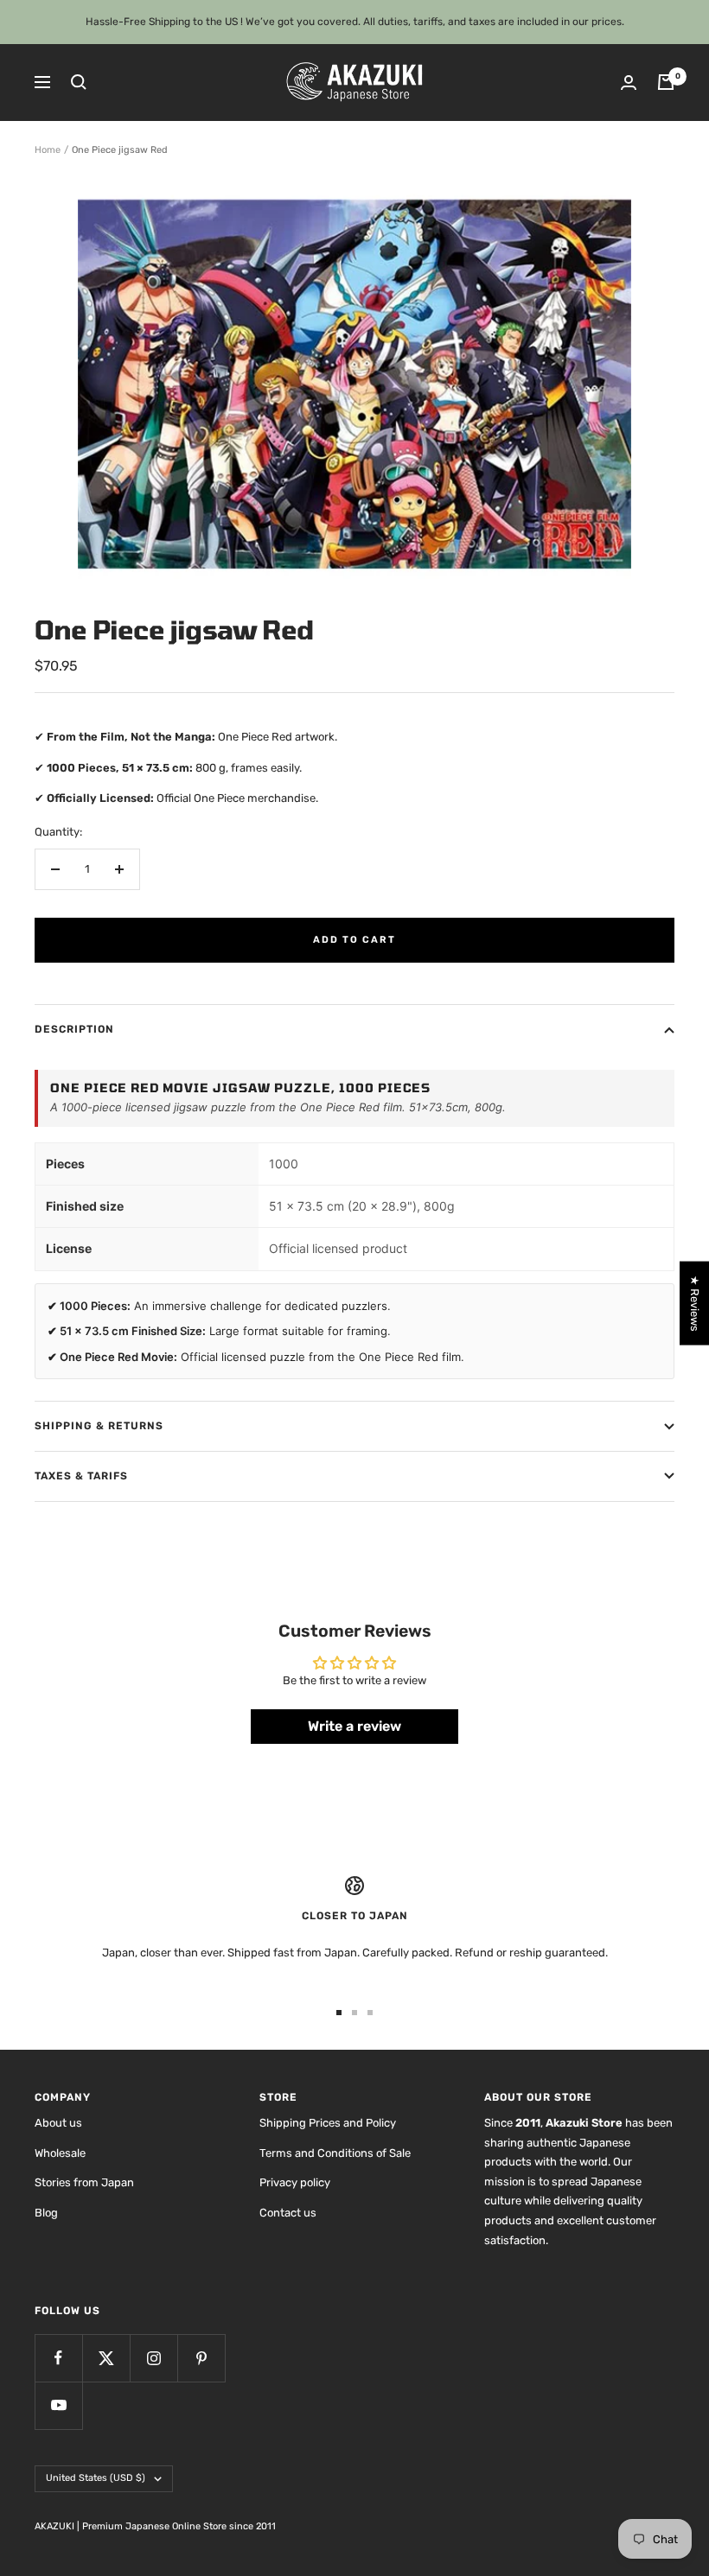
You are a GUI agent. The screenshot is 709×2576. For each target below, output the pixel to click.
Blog (46, 2213)
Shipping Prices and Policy (328, 2123)
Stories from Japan (84, 2182)
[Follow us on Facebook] (58, 2358)
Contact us (288, 2213)
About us (58, 2123)
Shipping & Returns (99, 1426)
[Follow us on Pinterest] (201, 2358)
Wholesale (60, 2153)
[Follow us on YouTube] (58, 2405)
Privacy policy (295, 2182)
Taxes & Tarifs (81, 1476)
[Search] (79, 82)
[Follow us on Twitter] (106, 2358)
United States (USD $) (96, 2478)
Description (74, 1029)
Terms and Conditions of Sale (335, 2153)
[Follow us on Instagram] (153, 2358)
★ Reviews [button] (695, 1303)
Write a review (354, 1726)
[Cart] (666, 82)
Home (48, 150)
